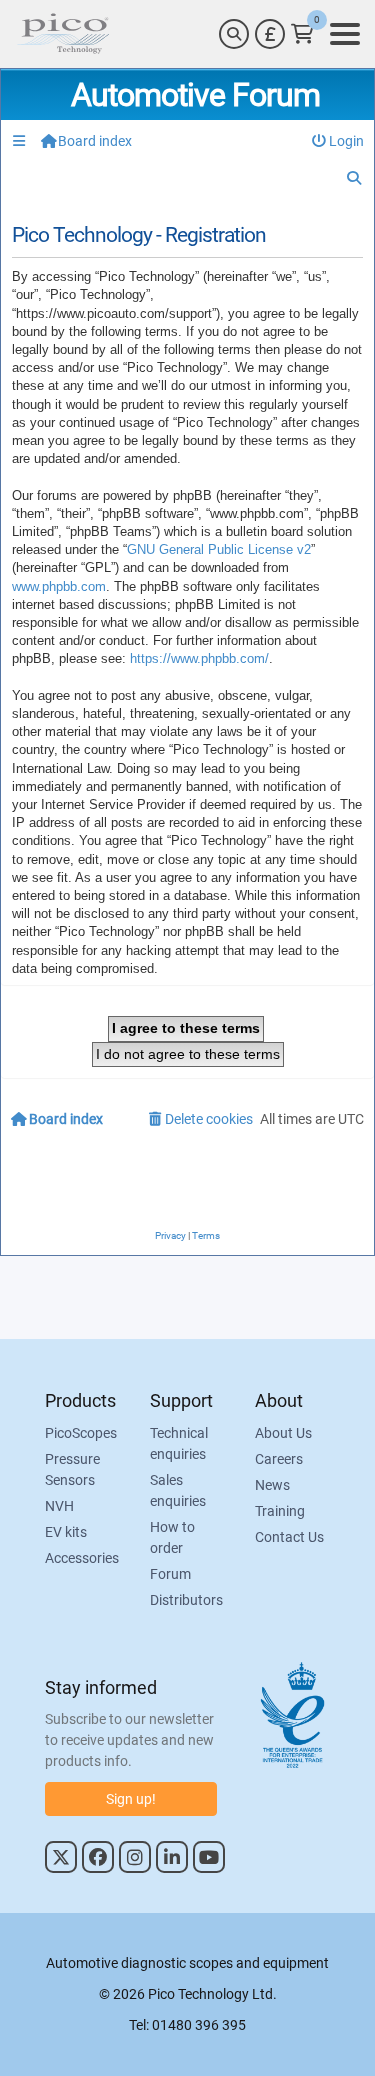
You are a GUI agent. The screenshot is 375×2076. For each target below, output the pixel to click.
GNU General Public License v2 (219, 549)
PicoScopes (81, 1433)
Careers (279, 1459)
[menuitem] (338, 141)
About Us (283, 1433)
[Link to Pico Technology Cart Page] (302, 34)
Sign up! (131, 1799)
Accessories (82, 1558)
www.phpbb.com (59, 586)
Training (280, 1511)
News (272, 1485)
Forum (170, 1574)
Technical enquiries (179, 1443)
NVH (59, 1506)
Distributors (186, 1600)
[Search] (234, 34)
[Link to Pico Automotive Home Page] (63, 34)
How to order (172, 1537)
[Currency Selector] (270, 34)
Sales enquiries (178, 1490)
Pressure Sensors (72, 1469)
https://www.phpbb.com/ (199, 658)
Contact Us (289, 1537)
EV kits (66, 1532)
